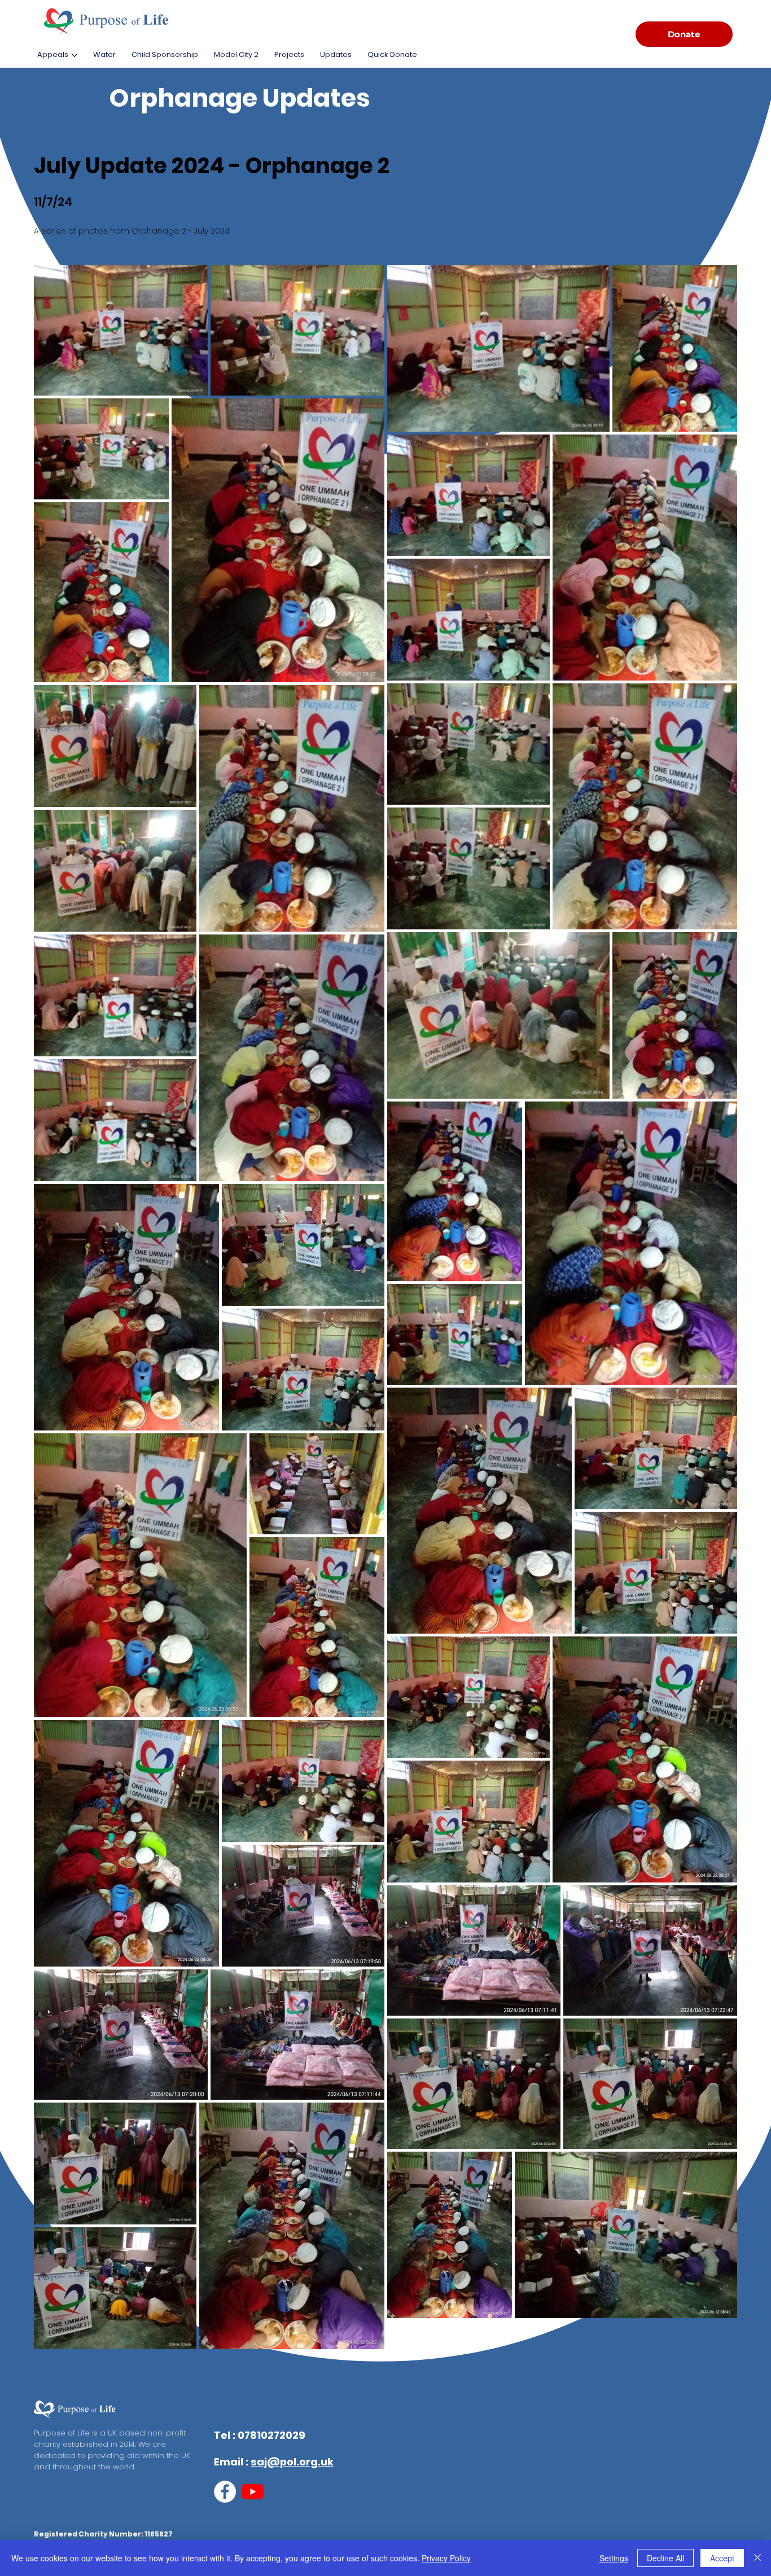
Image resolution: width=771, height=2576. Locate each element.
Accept (722, 2558)
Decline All (665, 2558)
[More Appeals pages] (75, 55)
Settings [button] (614, 2558)
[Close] (757, 2558)
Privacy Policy (446, 2558)
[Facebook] (225, 2492)
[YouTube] (253, 2492)
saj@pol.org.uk (292, 2462)
